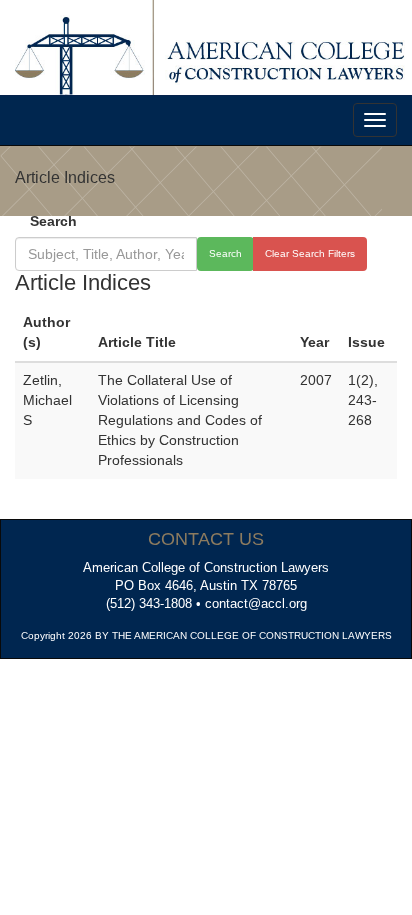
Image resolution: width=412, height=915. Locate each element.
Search (53, 221)
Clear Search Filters (310, 253)
